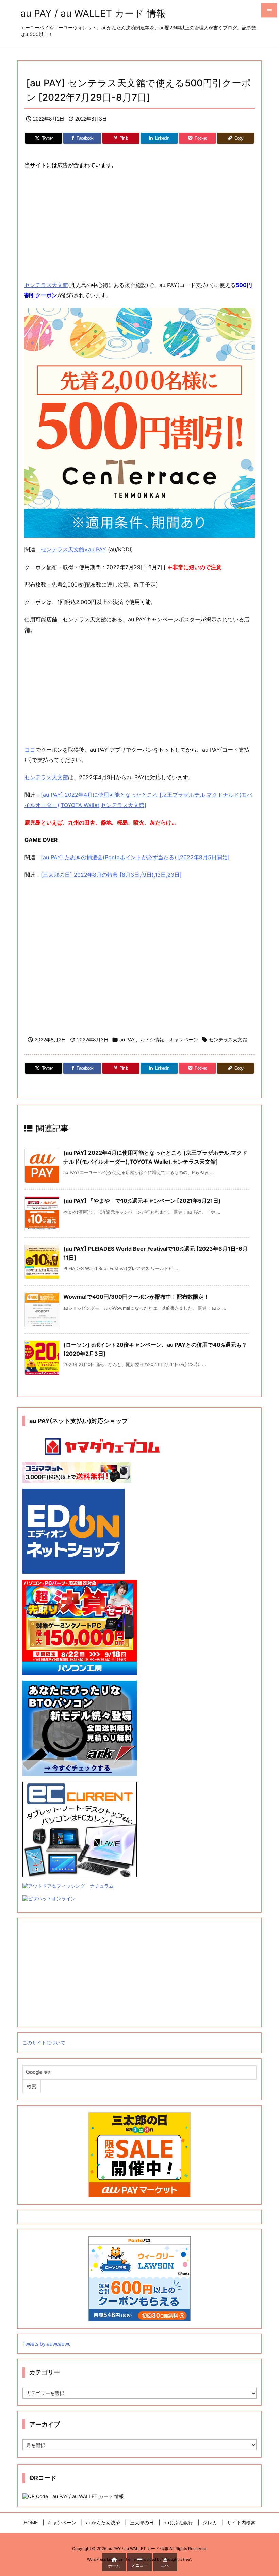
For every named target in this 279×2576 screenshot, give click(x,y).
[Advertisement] (139, 225)
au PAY (127, 1039)
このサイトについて (44, 2042)
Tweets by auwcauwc (47, 2344)
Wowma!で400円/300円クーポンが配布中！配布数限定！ (136, 1297)
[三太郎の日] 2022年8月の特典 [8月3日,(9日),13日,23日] (111, 875)
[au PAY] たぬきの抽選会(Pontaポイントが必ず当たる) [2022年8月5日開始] (135, 857)
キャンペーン (184, 1039)
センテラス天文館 (46, 285)
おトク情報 (152, 1039)
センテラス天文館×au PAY (73, 549)
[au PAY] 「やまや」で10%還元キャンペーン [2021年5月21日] (142, 1201)
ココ (30, 750)
